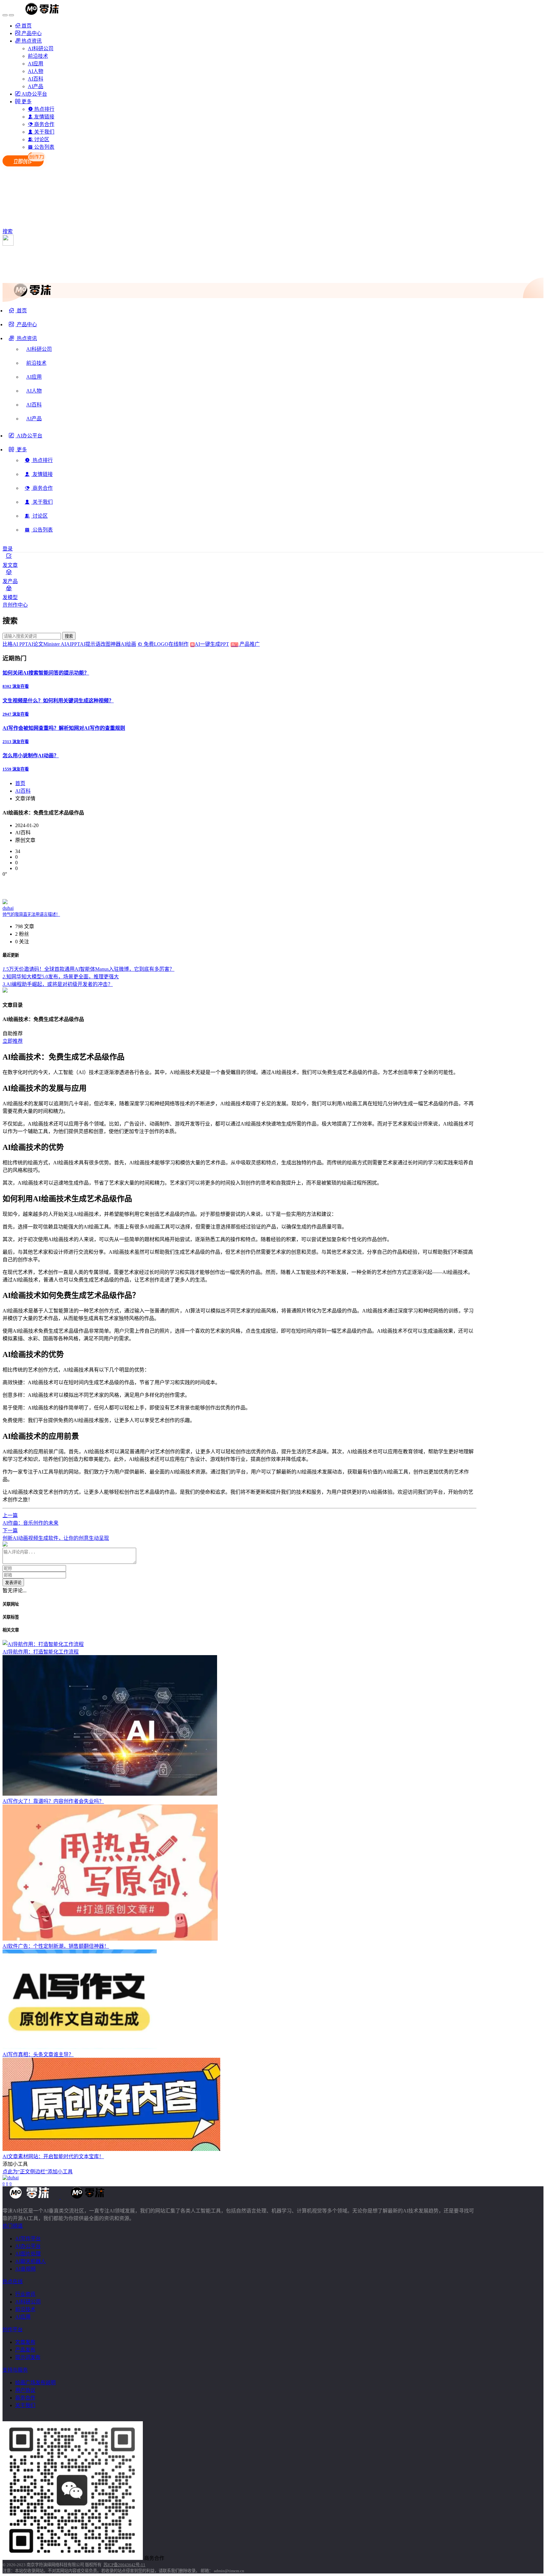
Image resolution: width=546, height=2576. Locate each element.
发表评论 (13, 1583)
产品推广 (249, 644)
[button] (23, 341)
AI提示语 (90, 644)
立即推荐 (13, 1041)
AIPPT (73, 644)
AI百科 (23, 791)
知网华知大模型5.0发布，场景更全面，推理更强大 (61, 977)
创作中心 (18, 605)
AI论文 (36, 644)
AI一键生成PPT (216, 644)
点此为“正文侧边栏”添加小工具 (38, 2172)
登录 (8, 549)
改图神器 (111, 644)
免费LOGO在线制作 (168, 644)
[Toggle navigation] (5, 15)
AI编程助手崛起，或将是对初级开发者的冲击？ (58, 984)
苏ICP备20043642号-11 (124, 2565)
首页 (20, 783)
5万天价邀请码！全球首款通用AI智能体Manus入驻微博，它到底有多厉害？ (88, 969)
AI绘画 (128, 644)
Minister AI (55, 644)
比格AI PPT (15, 644)
